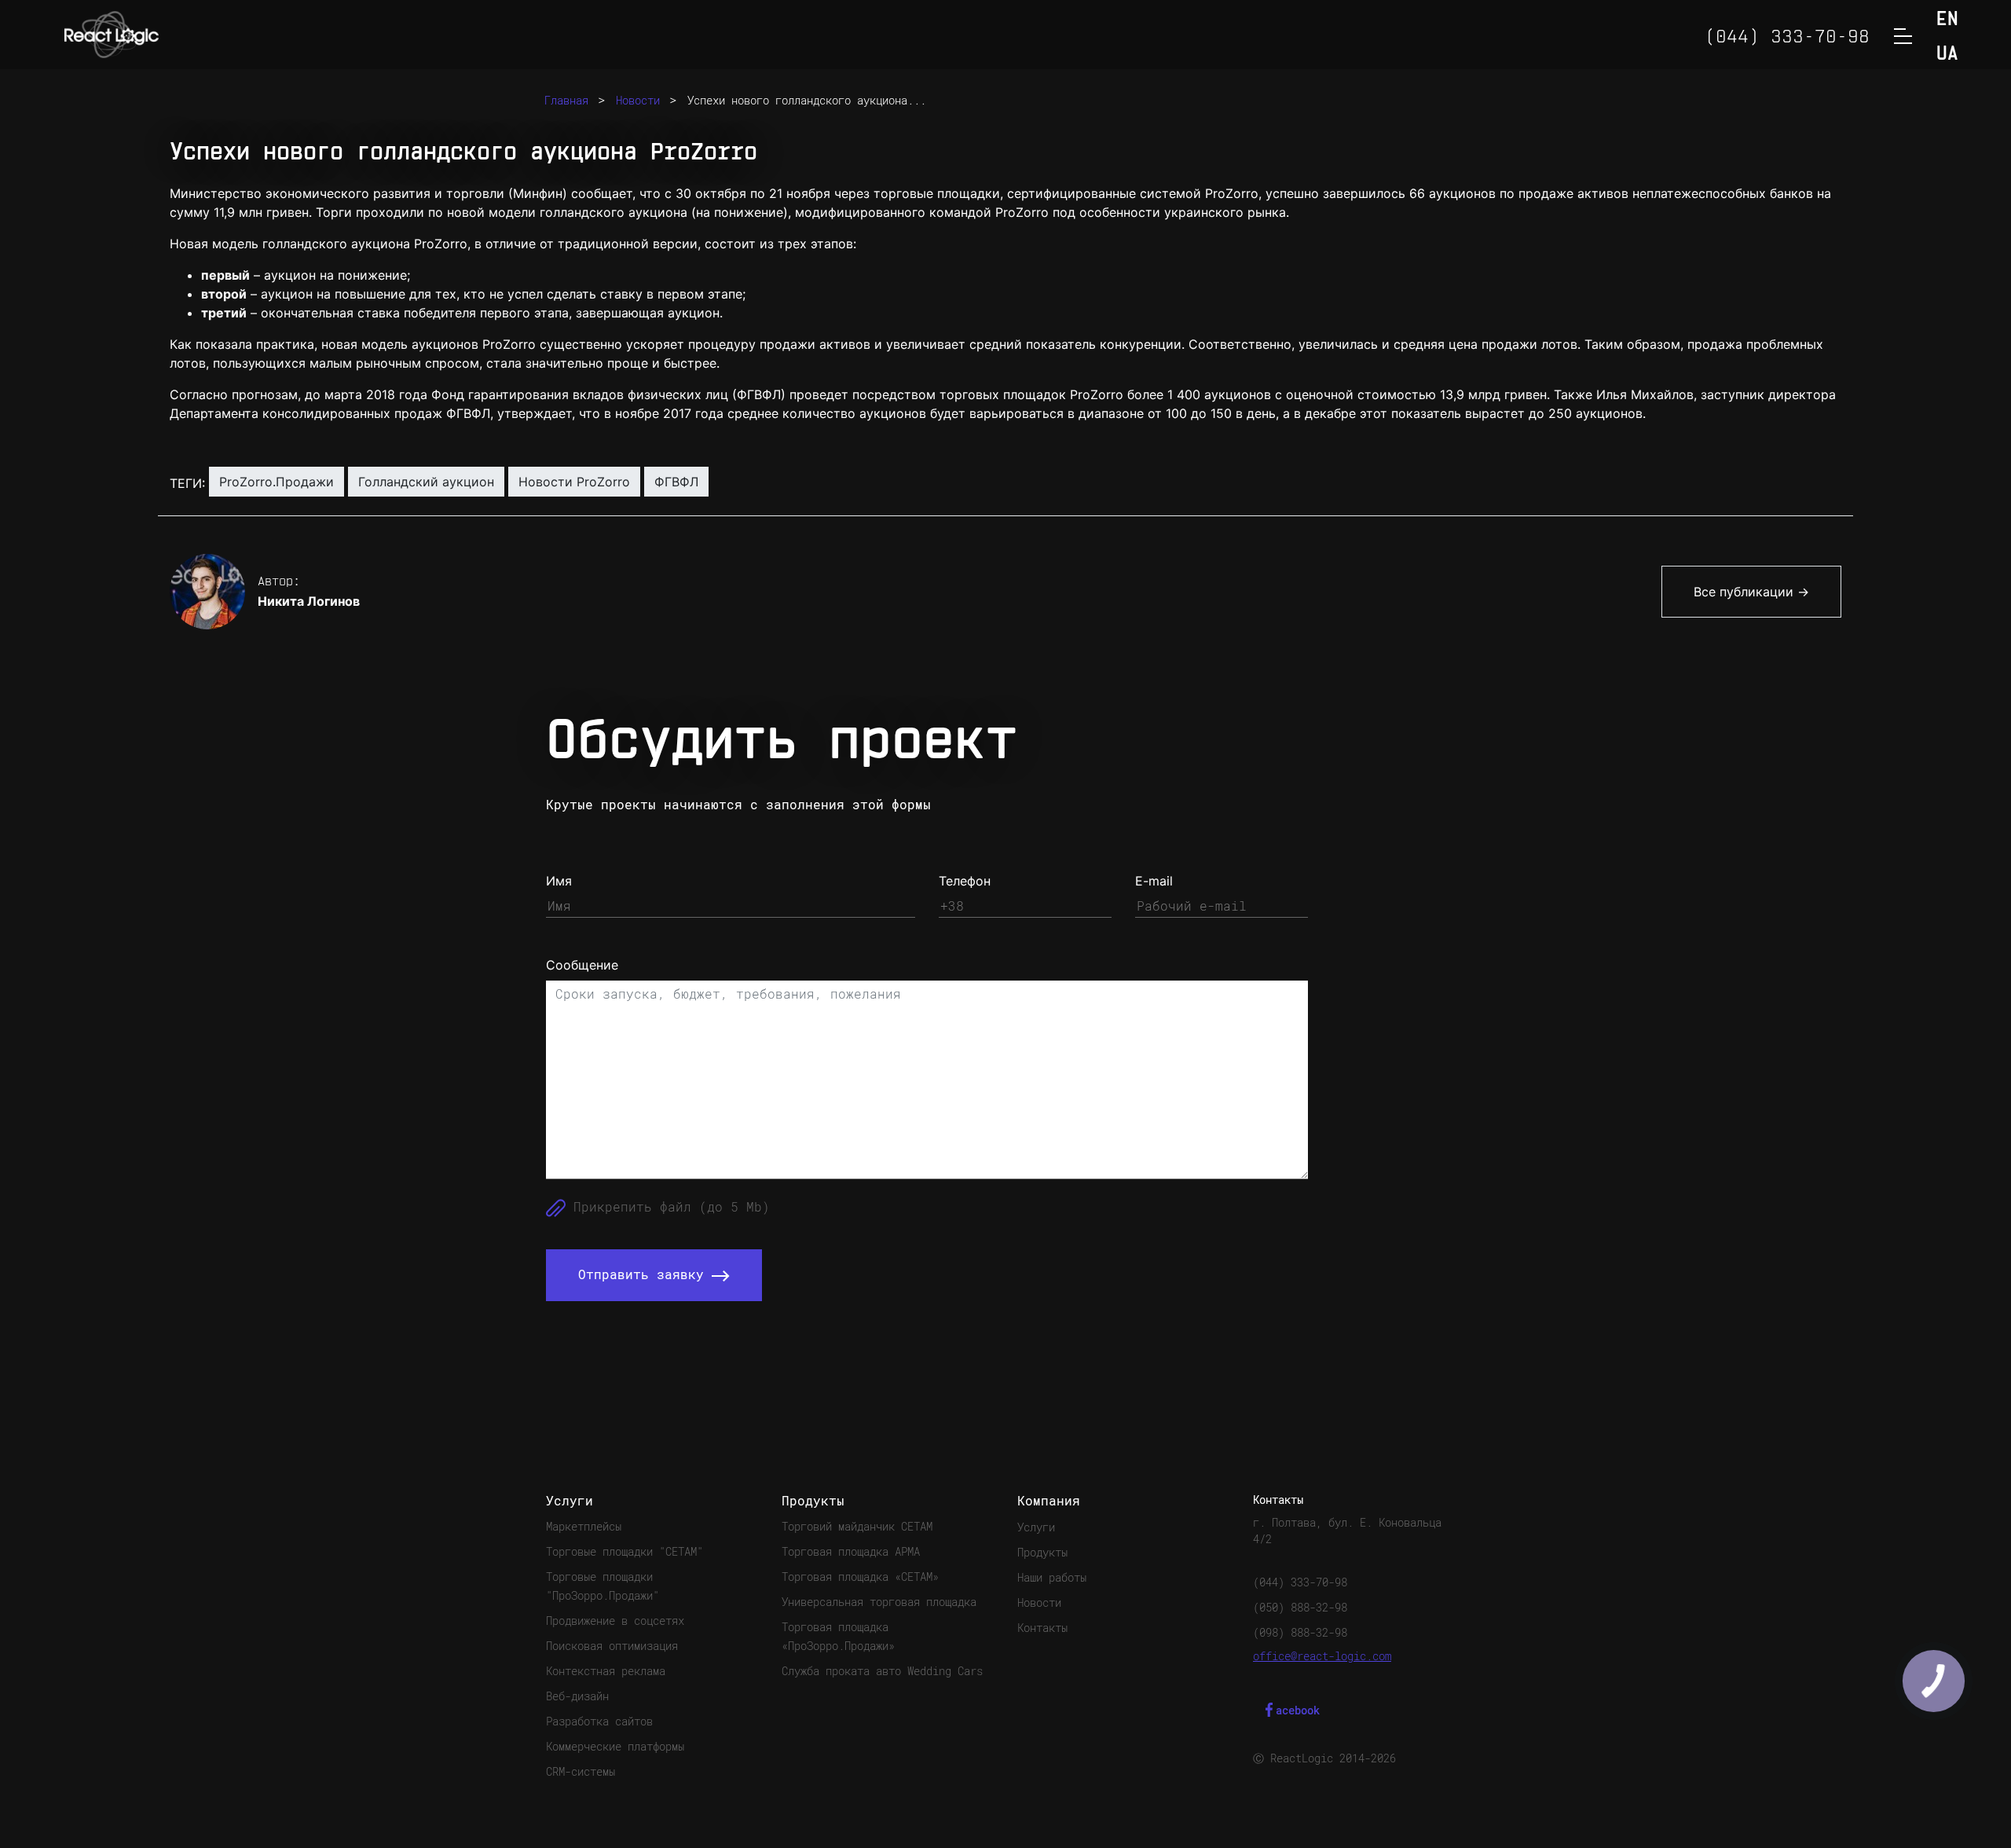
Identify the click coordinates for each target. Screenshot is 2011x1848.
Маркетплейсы (584, 1527)
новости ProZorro (574, 482)
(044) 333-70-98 (1300, 1582)
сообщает (602, 193)
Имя (559, 881)
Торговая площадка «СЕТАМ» (860, 1577)
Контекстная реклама (606, 1671)
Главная (566, 101)
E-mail (1154, 881)
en (1947, 20)
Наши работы (1052, 1578)
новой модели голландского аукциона (567, 212)
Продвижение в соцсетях (615, 1621)
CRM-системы (581, 1772)
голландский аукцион (426, 482)
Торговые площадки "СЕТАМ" (625, 1552)
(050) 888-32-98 (1300, 1608)
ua (1947, 55)
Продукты (1042, 1553)
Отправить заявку (645, 1275)
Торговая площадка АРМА (851, 1552)
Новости (638, 101)
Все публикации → (1751, 592)
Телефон (965, 881)
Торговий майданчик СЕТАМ (857, 1527)
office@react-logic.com (1322, 1656)
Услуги (1036, 1527)
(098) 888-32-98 (1300, 1633)
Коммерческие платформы (615, 1747)
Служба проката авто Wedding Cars (882, 1671)
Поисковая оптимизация (612, 1646)
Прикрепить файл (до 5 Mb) (668, 1207)
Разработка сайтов (599, 1721)
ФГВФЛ (676, 482)
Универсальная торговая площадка (879, 1602)
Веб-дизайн (577, 1696)
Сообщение (582, 965)
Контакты (1042, 1628)
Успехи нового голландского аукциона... (807, 101)
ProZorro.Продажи (277, 482)
